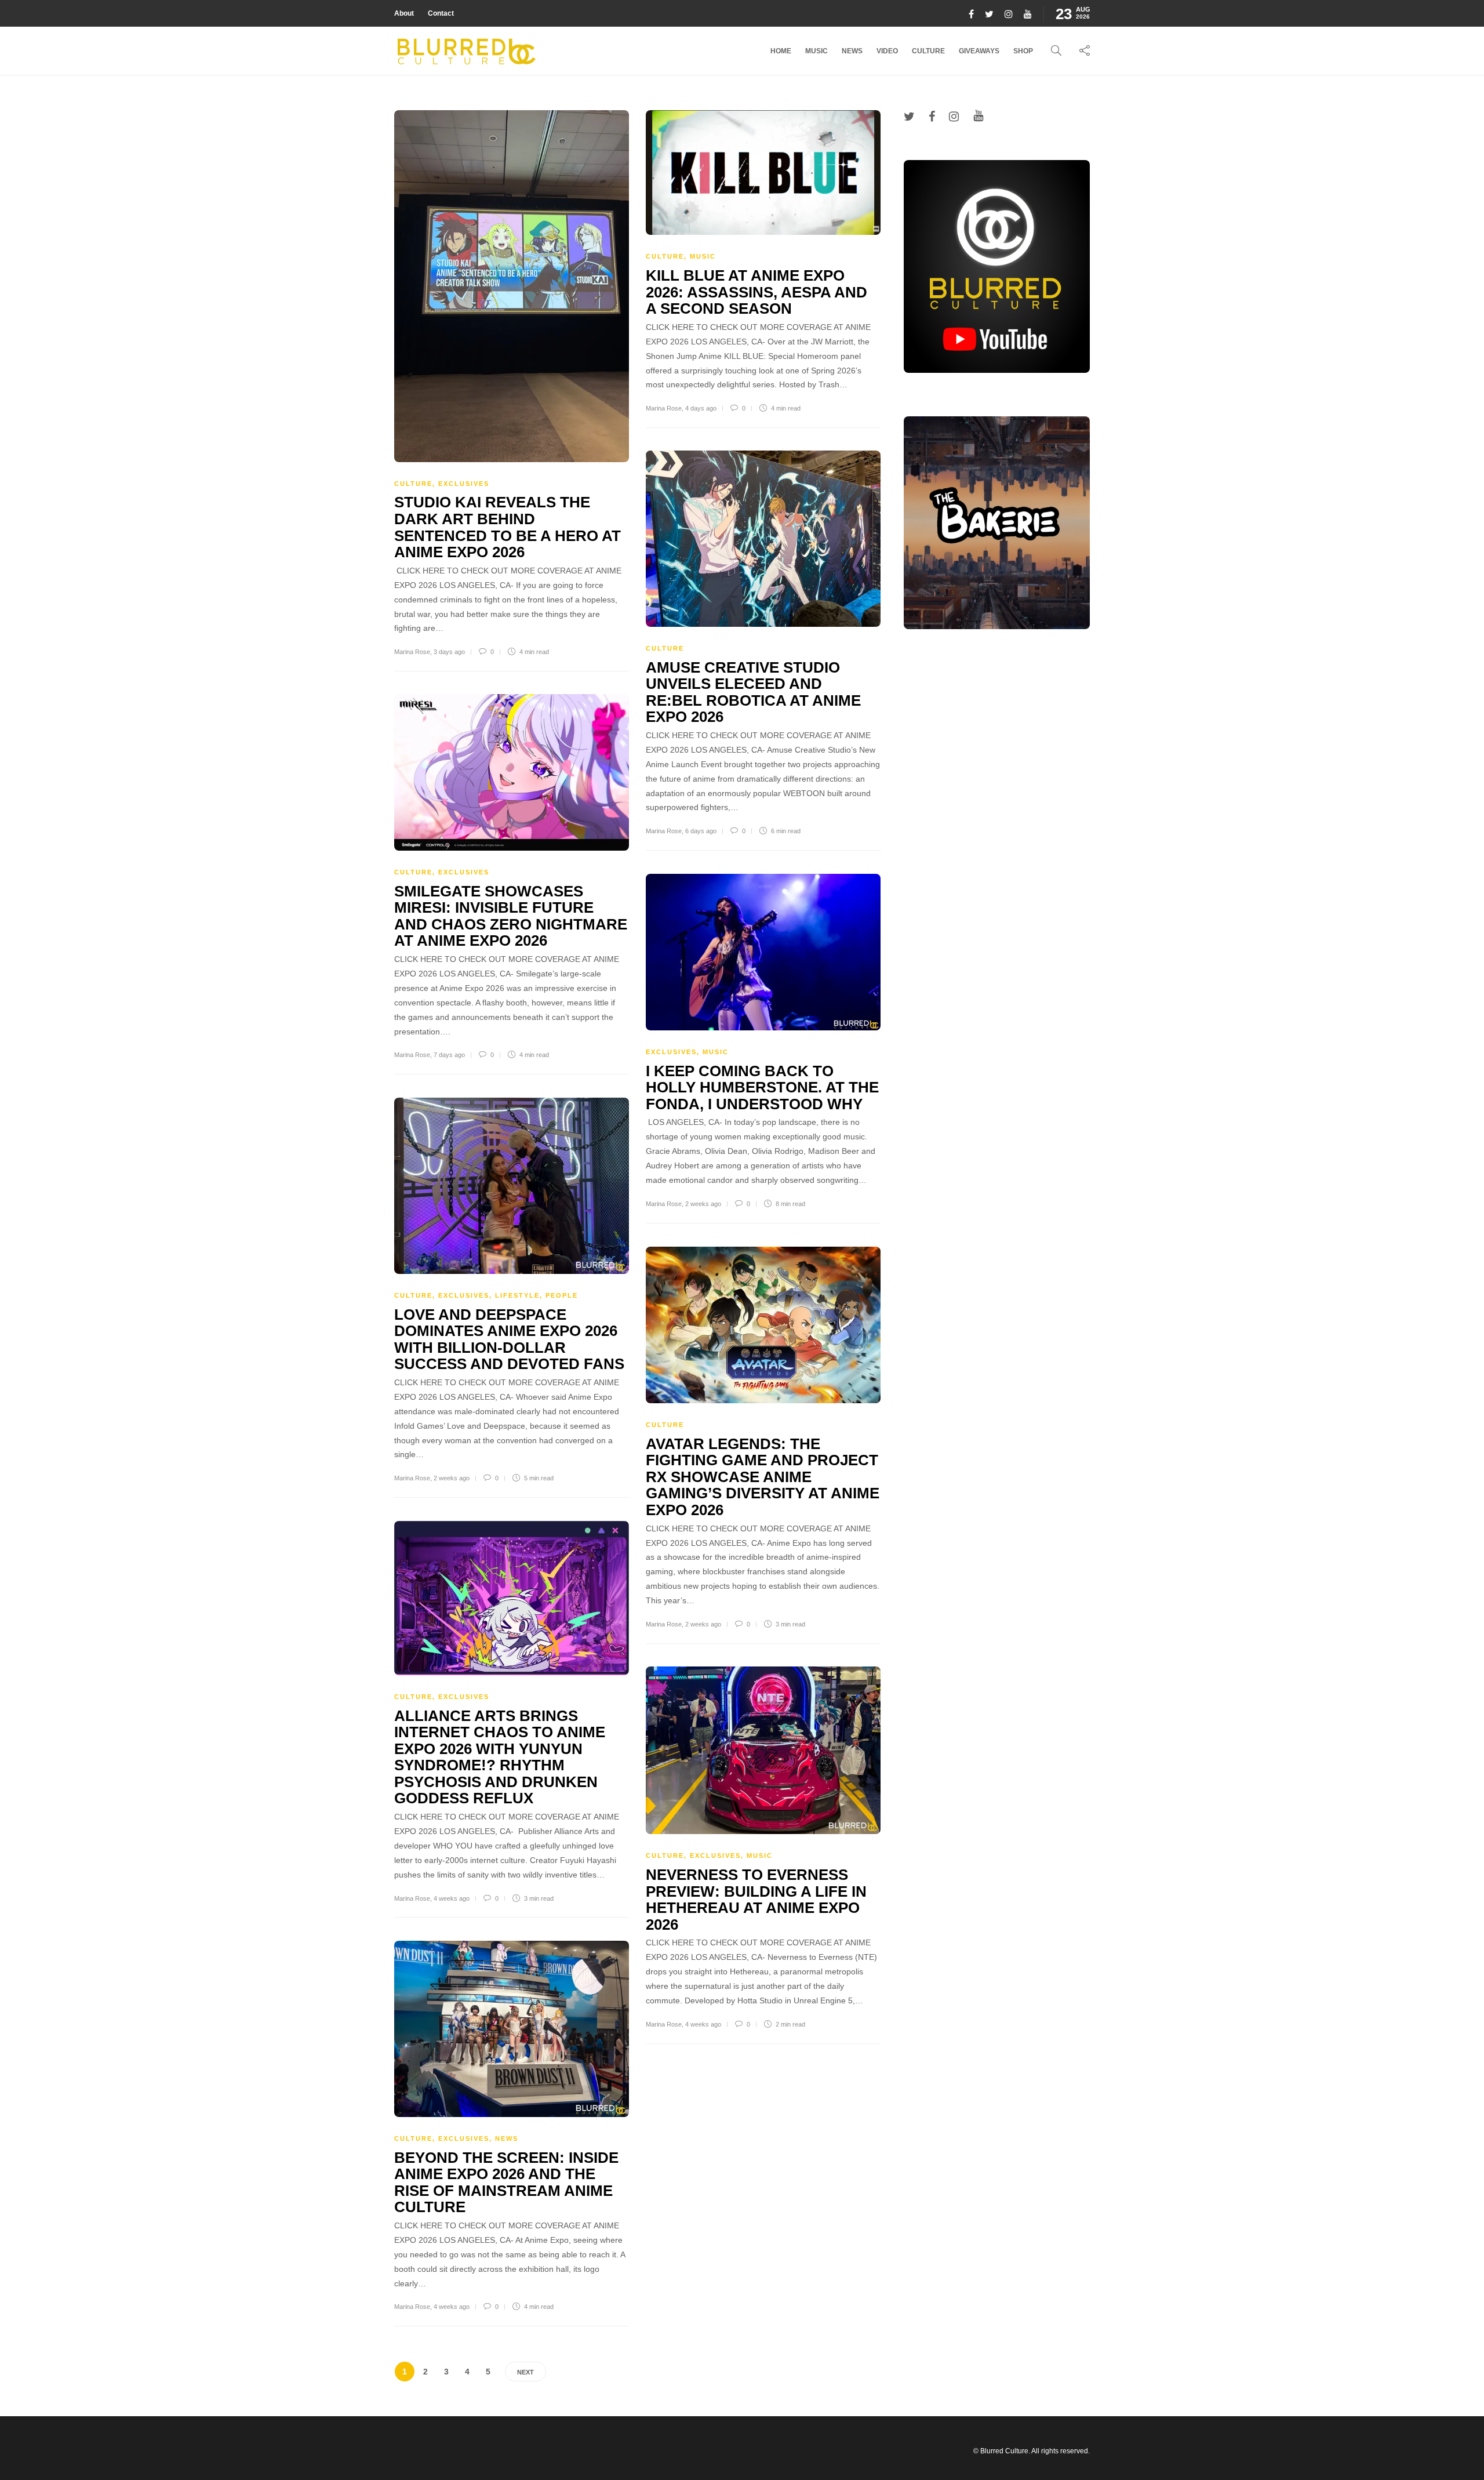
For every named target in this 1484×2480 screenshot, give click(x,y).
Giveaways (979, 51)
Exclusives (464, 484)
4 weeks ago (452, 1898)
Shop (1023, 51)
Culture (928, 51)
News (852, 51)
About (404, 13)
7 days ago (449, 1055)
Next (525, 2372)
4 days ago (701, 408)
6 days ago (701, 831)
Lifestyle (517, 1295)
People (562, 1295)
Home (781, 51)
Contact (441, 13)
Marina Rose (412, 652)
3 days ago (449, 652)
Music (816, 51)
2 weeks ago (703, 1204)
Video (887, 51)
